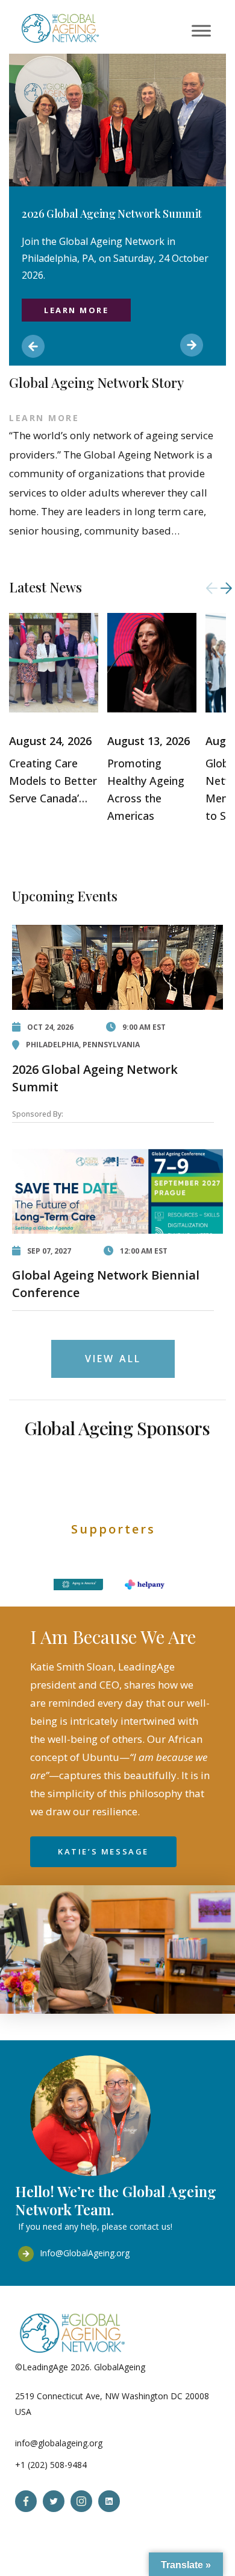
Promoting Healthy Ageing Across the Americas (146, 789)
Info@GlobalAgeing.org (85, 2253)
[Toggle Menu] (201, 30)
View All (113, 1359)
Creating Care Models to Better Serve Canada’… (53, 781)
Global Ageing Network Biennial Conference (106, 1284)
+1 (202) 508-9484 (51, 2465)
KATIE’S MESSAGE (103, 1851)
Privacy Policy (174, 2367)
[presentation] (212, 588)
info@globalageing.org (59, 2443)
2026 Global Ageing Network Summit (95, 1078)
